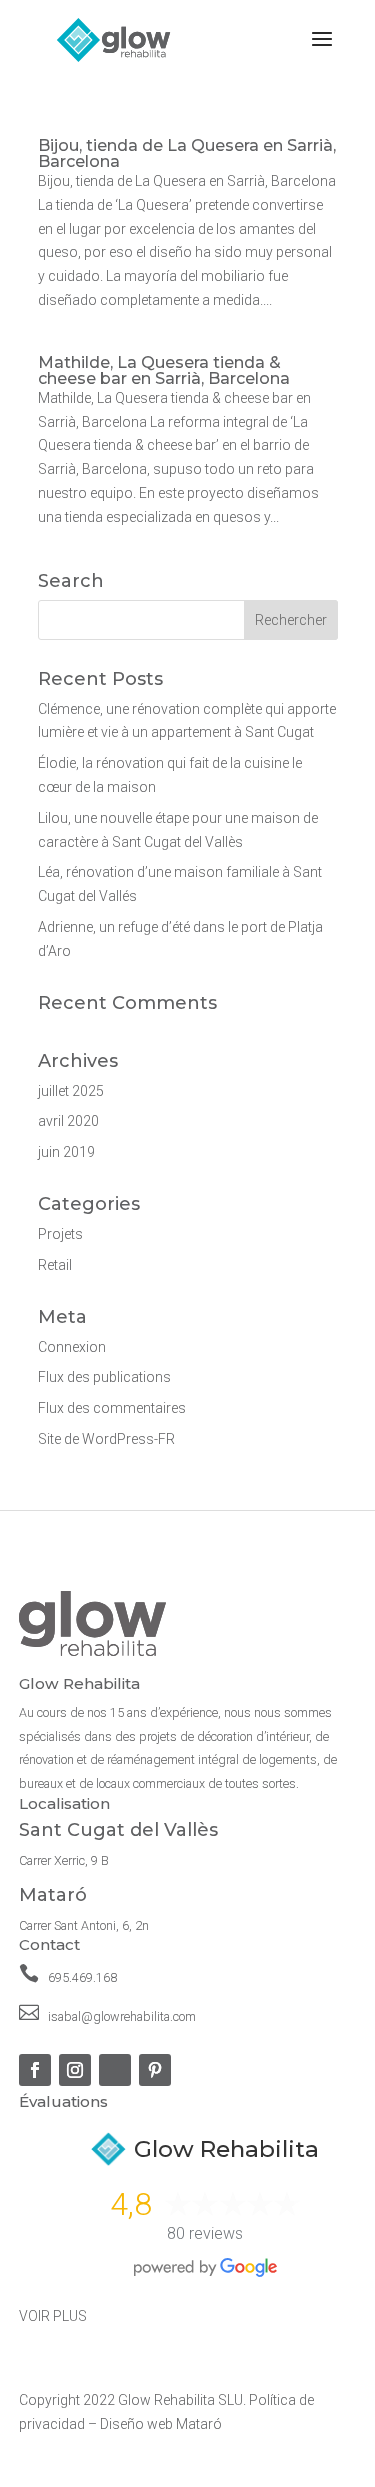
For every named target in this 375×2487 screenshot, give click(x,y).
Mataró (53, 1895)
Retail (55, 1265)
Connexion (72, 1347)
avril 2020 (68, 1121)
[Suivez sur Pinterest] (155, 2070)
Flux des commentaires (112, 1408)
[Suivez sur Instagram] (75, 2070)
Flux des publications (104, 1377)
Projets (60, 1234)
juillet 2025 (71, 1091)
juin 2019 (66, 1152)
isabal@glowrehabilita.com (122, 2016)
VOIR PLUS (53, 2316)
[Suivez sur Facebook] (35, 2070)
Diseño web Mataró (161, 2424)
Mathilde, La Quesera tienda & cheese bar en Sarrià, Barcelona (164, 370)
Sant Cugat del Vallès (118, 1830)
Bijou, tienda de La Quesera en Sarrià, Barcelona (187, 153)
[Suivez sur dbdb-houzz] (115, 2070)
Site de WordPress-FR (106, 1439)
